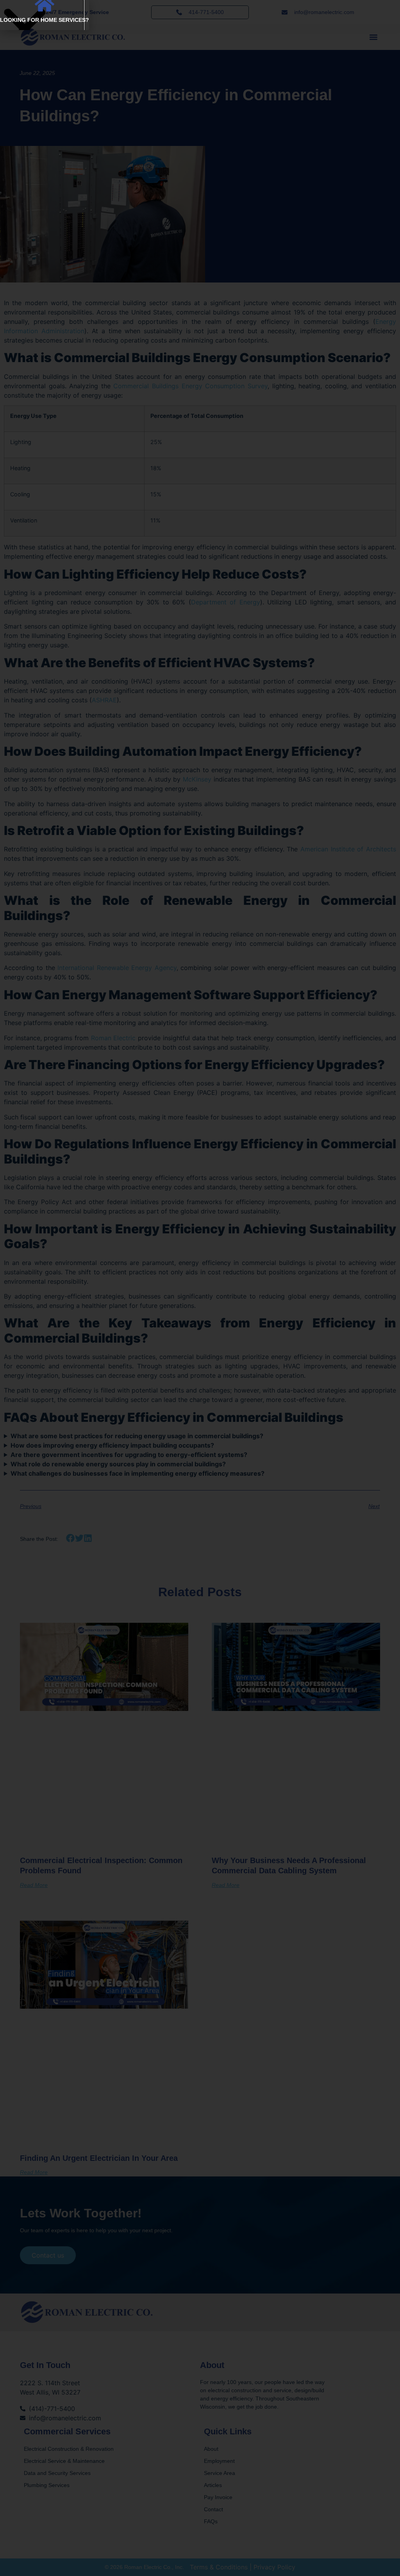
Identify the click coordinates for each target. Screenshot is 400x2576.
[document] (200, 1288)
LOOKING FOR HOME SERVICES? (45, 20)
